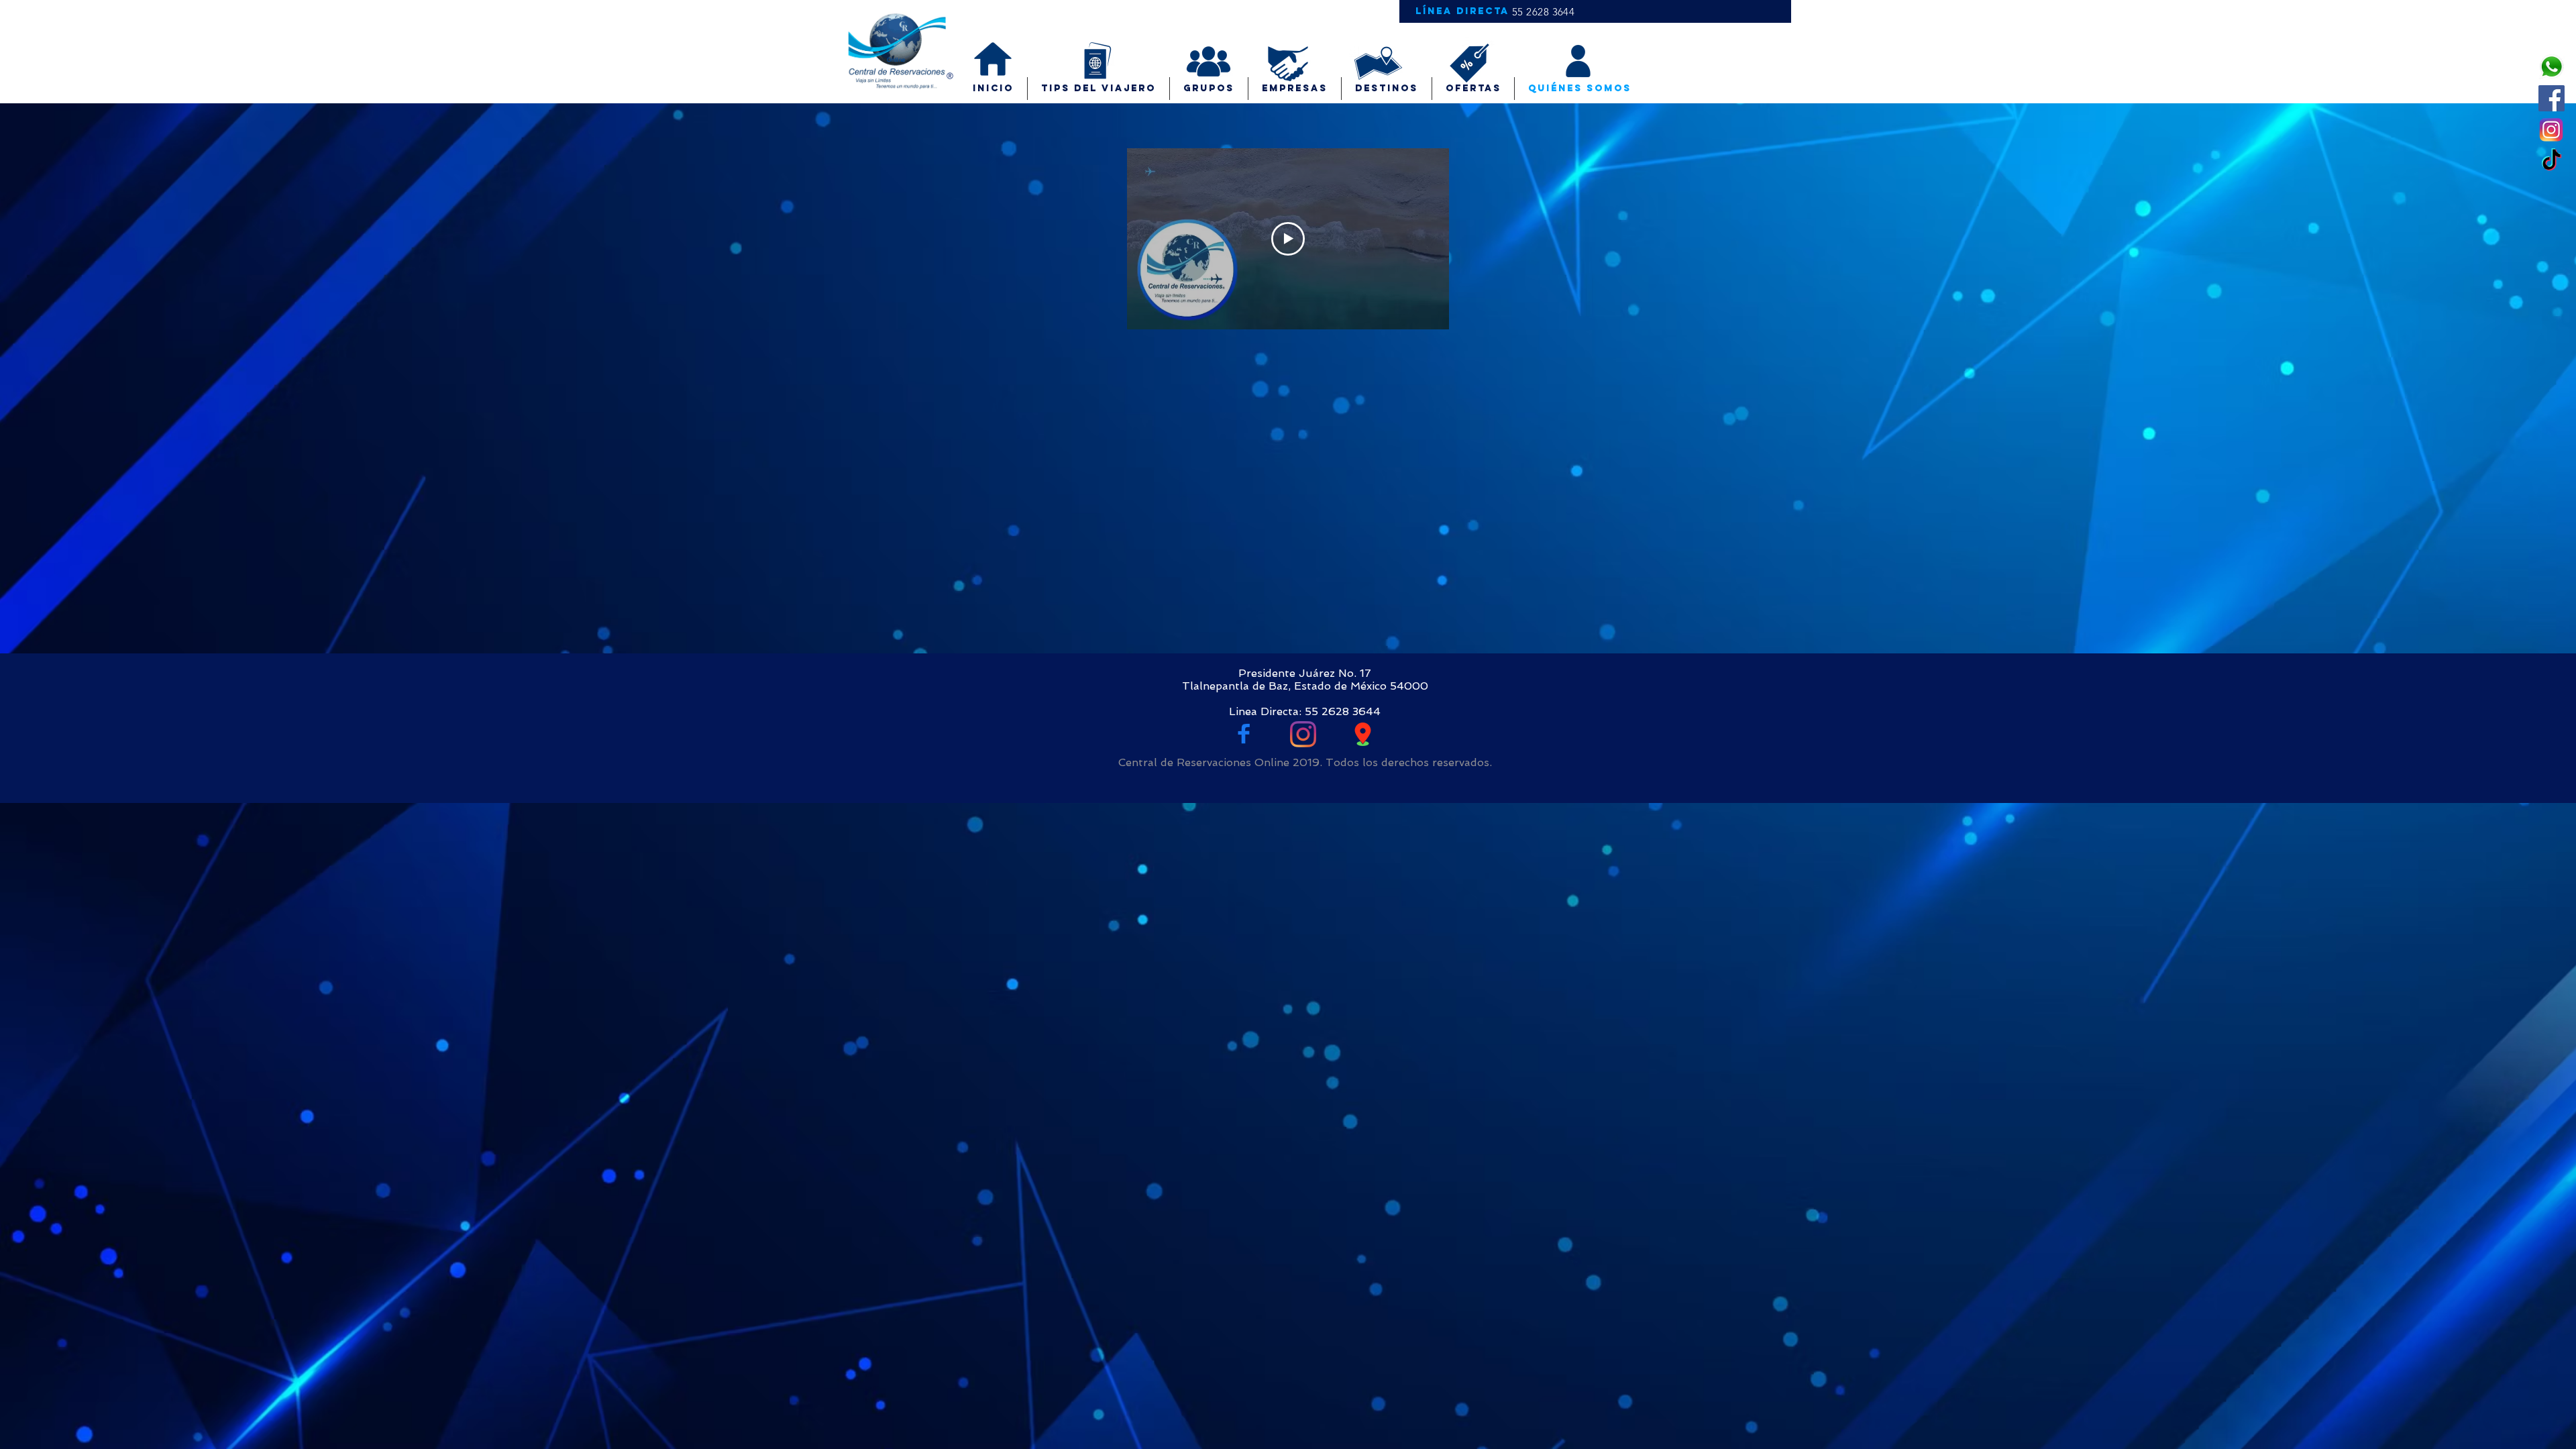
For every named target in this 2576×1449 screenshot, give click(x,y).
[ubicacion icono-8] (1363, 734)
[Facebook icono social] (2552, 98)
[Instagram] (1303, 734)
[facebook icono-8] (1243, 734)
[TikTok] (2552, 161)
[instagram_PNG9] (2552, 130)
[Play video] (1288, 239)
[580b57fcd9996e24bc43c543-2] (2552, 67)
